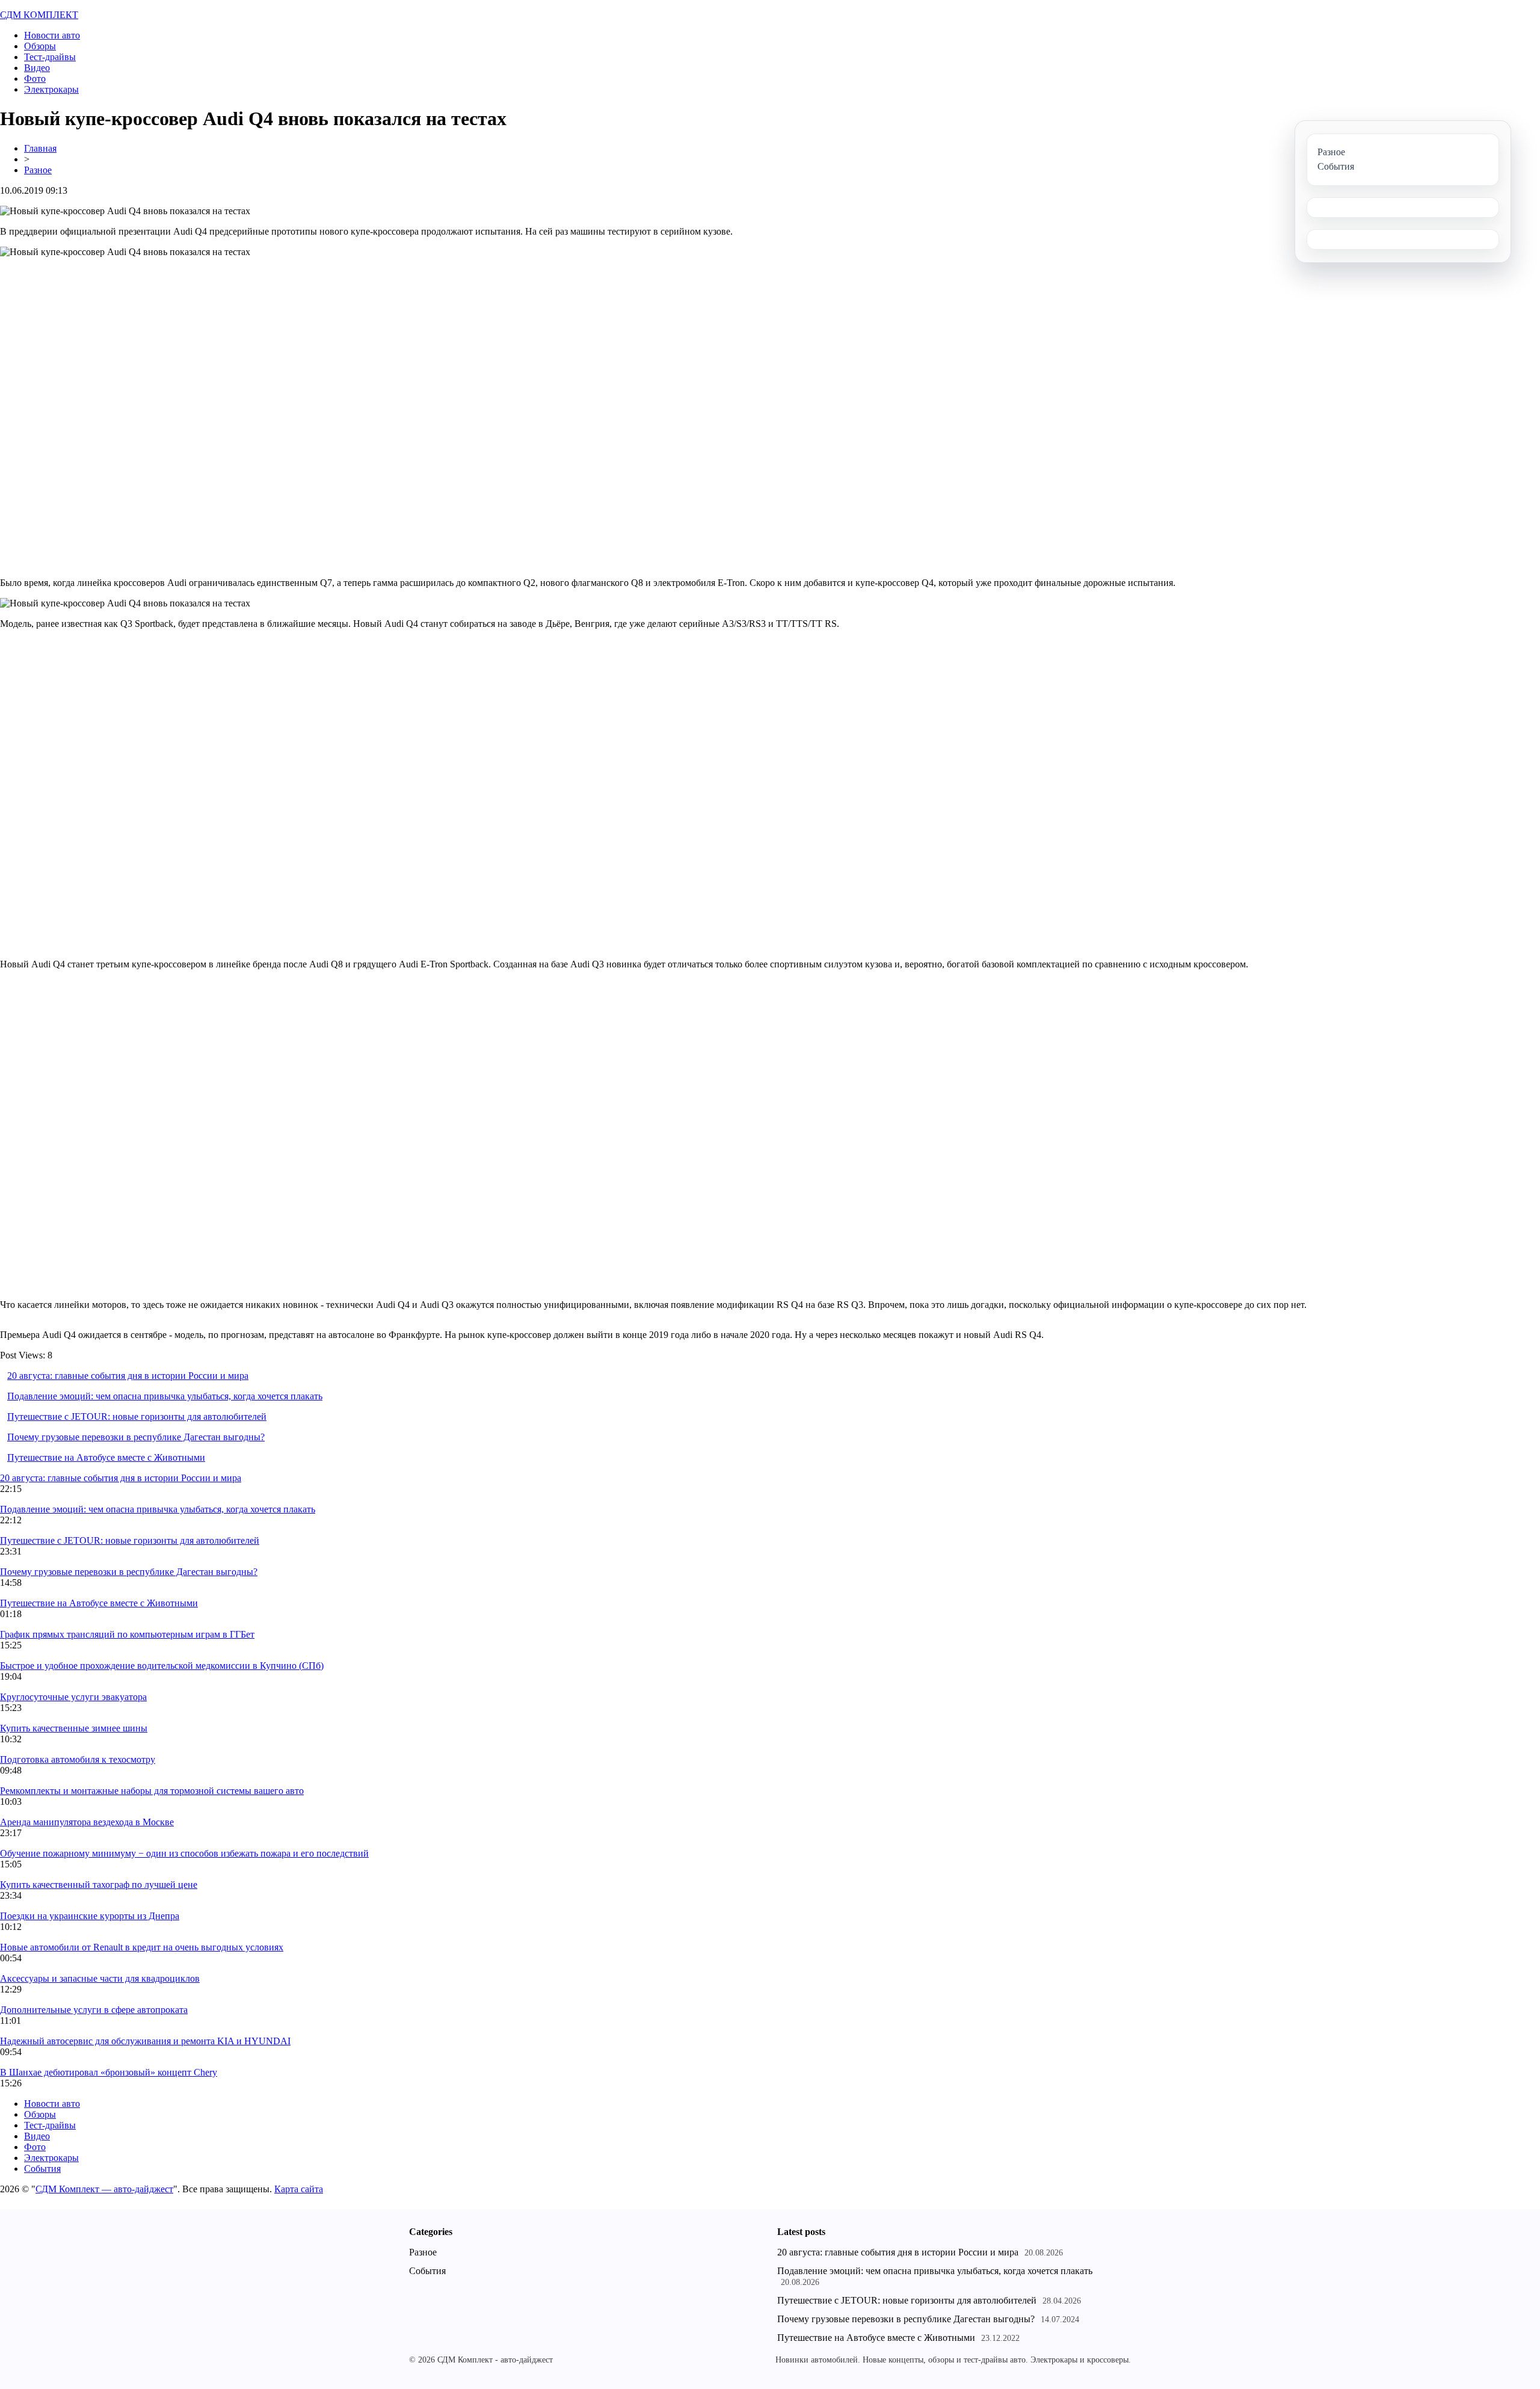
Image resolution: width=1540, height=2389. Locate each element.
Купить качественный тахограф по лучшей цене (99, 1885)
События (42, 2169)
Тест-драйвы (50, 57)
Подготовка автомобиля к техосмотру (78, 1759)
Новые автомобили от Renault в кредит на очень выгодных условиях (142, 1947)
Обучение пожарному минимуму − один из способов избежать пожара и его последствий (184, 1853)
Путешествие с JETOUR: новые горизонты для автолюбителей (137, 1416)
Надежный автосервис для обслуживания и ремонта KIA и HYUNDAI (145, 2041)
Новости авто (52, 35)
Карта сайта (299, 2189)
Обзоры (40, 46)
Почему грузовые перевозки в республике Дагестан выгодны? (136, 1437)
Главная (40, 148)
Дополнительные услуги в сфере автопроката (94, 2010)
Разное (38, 170)
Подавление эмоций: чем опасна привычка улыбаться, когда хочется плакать (165, 1396)
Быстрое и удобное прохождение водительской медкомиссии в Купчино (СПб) (162, 1666)
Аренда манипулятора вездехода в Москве (87, 1822)
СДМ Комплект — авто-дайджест (104, 2189)
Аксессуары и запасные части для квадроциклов (100, 1978)
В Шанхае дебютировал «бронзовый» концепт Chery (109, 2072)
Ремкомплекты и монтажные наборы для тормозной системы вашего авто (152, 1791)
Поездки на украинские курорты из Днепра (90, 1916)
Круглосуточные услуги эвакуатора (73, 1697)
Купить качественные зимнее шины (74, 1728)
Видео (37, 68)
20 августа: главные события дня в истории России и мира (128, 1376)
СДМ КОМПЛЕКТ (39, 15)
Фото (35, 79)
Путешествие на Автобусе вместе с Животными (106, 1457)
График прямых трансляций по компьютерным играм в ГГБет (127, 1634)
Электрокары (51, 89)
